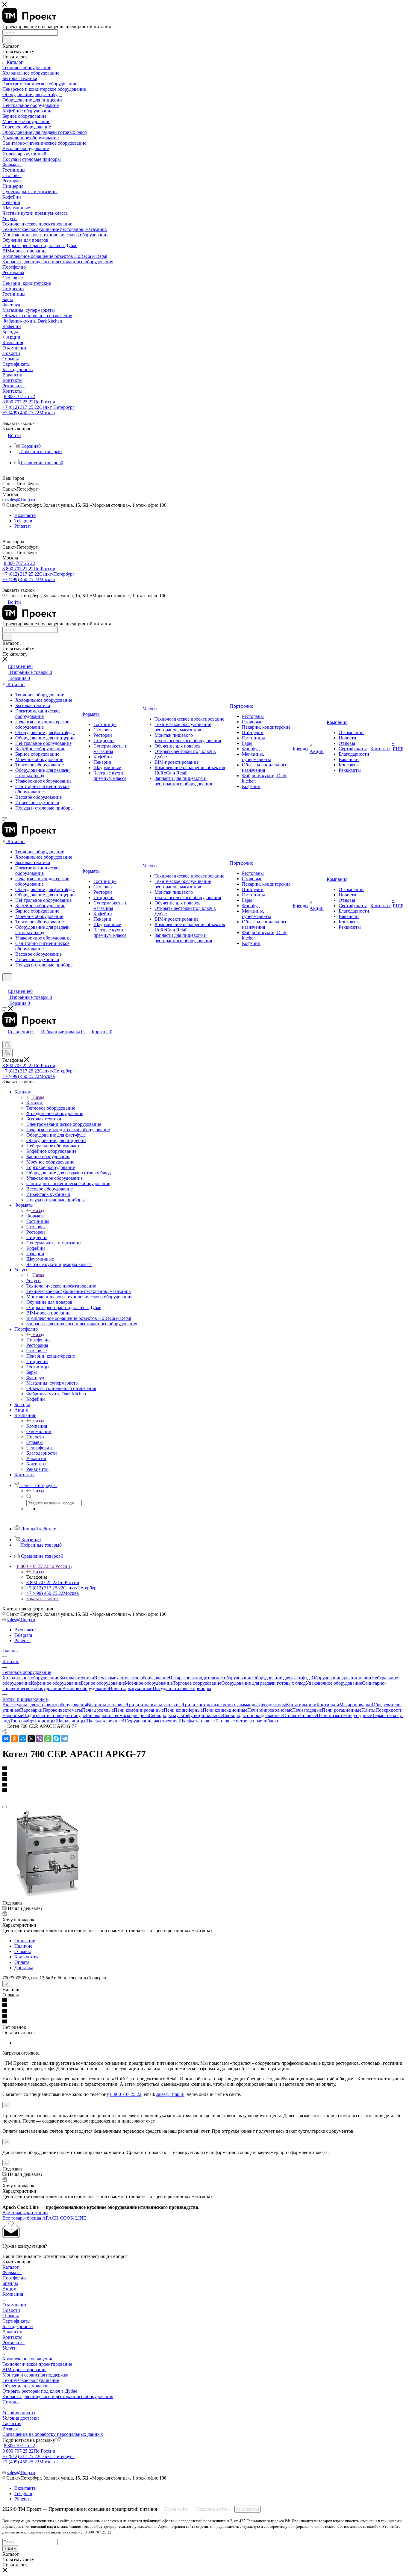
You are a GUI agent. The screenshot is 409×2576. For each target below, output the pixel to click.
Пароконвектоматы (62, 1710)
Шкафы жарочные (104, 1721)
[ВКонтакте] (6, 1739)
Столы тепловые (300, 1715)
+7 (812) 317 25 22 (38, 407)
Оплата (22, 1962)
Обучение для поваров (25, 2386)
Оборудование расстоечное (151, 1721)
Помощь (11, 2402)
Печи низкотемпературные (344, 1715)
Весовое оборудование (85, 1688)
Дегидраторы (272, 1705)
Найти (10, 2548)
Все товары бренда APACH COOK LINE (44, 2218)
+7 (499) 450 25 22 (29, 413)
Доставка (24, 1968)
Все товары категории (25, 2213)
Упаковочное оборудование (334, 1683)
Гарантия (12, 2423)
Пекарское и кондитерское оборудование (211, 1678)
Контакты (12, 2337)
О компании (15, 2305)
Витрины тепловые (107, 1705)
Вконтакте (25, 515)
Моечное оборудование (149, 1683)
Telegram (23, 521)
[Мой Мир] (23, 1739)
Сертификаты (16, 2321)
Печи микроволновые (270, 1710)
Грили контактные (202, 1705)
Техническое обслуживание (31, 2380)
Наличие (23, 1946)
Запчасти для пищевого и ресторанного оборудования (58, 2396)
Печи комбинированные (139, 1710)
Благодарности (18, 2326)
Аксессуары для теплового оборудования (45, 1705)
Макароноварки (356, 1705)
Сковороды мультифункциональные (186, 1715)
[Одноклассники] (14, 1739)
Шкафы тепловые (197, 1721)
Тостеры (18, 1721)
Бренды (10, 2283)
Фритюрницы (41, 1721)
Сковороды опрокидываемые (253, 1715)
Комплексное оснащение (28, 2359)
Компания (37, 1426)
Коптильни (328, 1705)
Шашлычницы (70, 1721)
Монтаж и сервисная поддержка (35, 2375)
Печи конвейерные (183, 1710)
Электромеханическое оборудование (131, 1678)
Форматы (36, 1216)
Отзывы (23, 1951)
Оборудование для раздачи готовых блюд (263, 1683)
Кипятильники (301, 1705)
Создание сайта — (227, 2509)
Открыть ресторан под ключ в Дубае (40, 2391)
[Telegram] (65, 1739)
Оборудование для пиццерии (341, 1678)
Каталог (35, 1103)
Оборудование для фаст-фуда (282, 1678)
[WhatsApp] (48, 1739)
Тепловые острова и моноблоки (247, 1721)
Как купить (26, 1957)
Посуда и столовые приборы (182, 1688)
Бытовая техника (77, 1678)
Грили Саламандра (240, 1705)
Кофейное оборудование (56, 1683)
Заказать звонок (43, 1599)
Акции (9, 2289)
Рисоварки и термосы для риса (117, 1715)
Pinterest (22, 526)
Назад (38, 1097)
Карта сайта (176, 2509)
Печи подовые (307, 1710)
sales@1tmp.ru (21, 500)
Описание (25, 1941)
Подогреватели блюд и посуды (54, 1715)
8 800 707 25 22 (19, 396)
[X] (31, 1739)
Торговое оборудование (197, 1683)
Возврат (11, 2429)
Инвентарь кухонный (131, 1688)
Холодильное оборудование (31, 1678)
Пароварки (31, 1710)
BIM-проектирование (24, 2369)
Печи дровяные (98, 1710)
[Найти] (7, 40)
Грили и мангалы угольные (155, 1705)
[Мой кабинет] (5, 985)
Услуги (34, 1281)
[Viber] (40, 1739)
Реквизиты (13, 2343)
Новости (11, 2310)
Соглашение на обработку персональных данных (53, 2434)
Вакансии (12, 2332)
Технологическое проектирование (37, 2364)
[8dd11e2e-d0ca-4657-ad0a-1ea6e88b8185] (47, 1897)
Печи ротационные (342, 1710)
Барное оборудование (103, 1683)
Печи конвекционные (225, 1710)
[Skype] (56, 1739)
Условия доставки (21, 2418)
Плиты (368, 1710)
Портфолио (38, 1340)
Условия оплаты (19, 2413)
